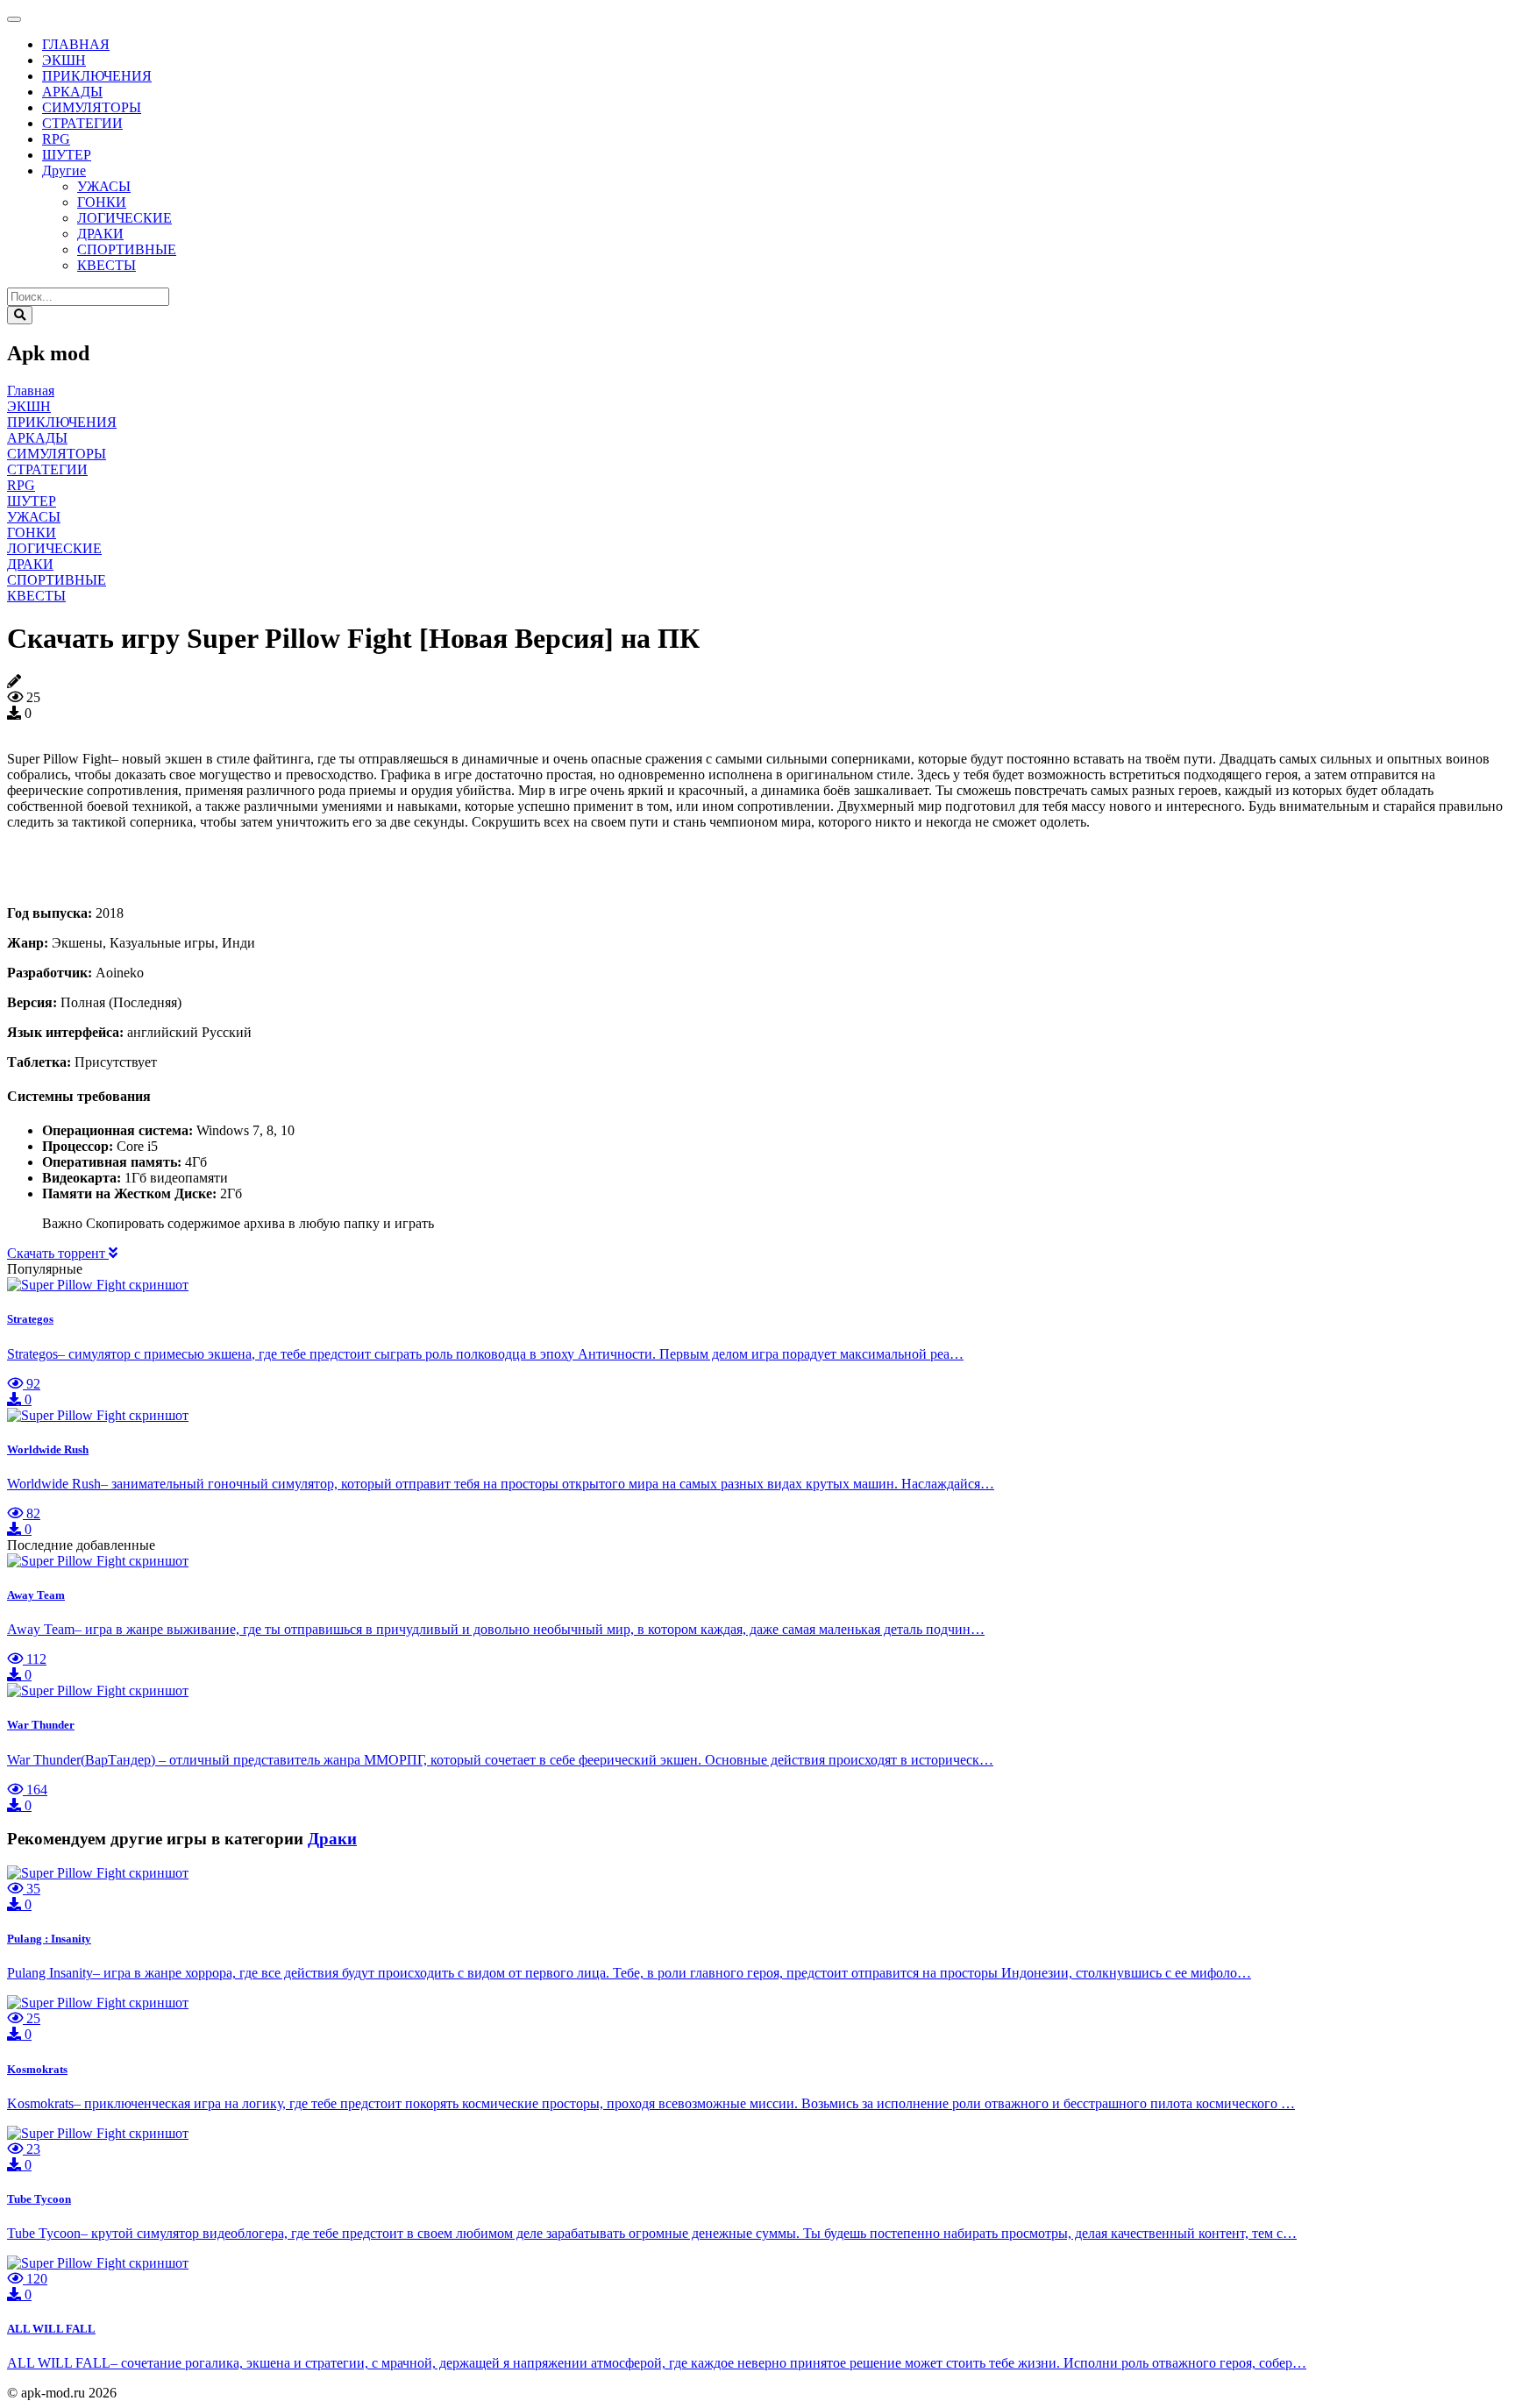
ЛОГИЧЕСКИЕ (124, 218)
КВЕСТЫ (107, 265)
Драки (332, 1839)
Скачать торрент (58, 1253)
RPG (56, 139)
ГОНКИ (102, 202)
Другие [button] (64, 170)
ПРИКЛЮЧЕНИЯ (97, 76)
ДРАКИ (100, 234)
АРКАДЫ (72, 92)
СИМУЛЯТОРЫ (92, 107)
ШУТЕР (67, 155)
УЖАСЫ (104, 186)
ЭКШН (64, 60)
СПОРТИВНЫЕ (127, 249)
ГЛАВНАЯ (76, 44)
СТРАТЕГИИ (82, 123)
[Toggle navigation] (14, 19)
